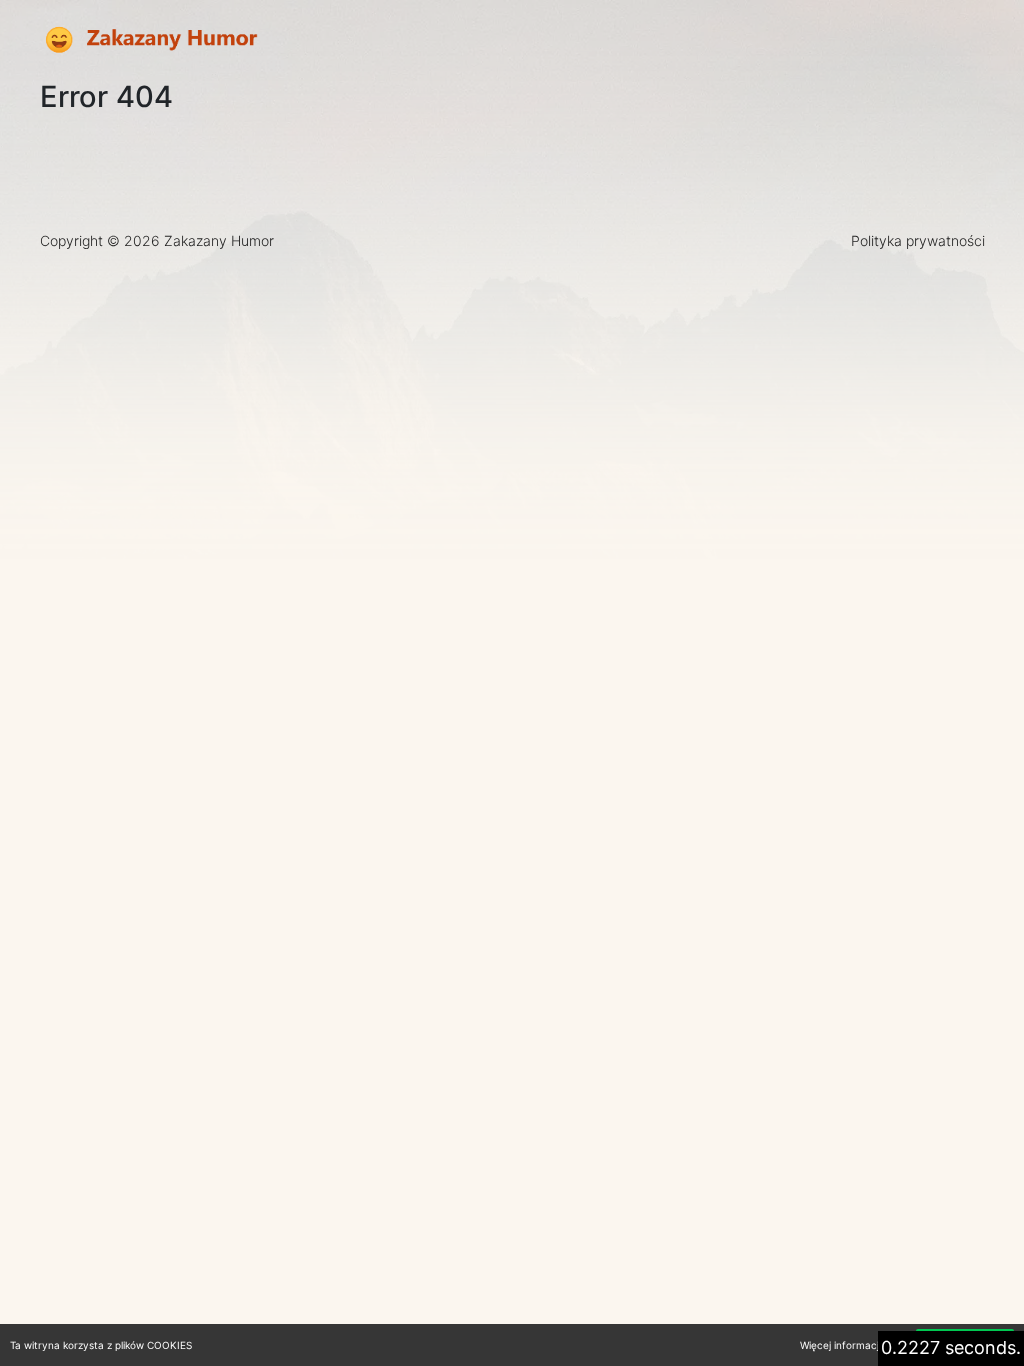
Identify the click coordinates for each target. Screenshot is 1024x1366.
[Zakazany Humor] (150, 40)
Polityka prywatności (918, 240)
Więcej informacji (840, 1345)
